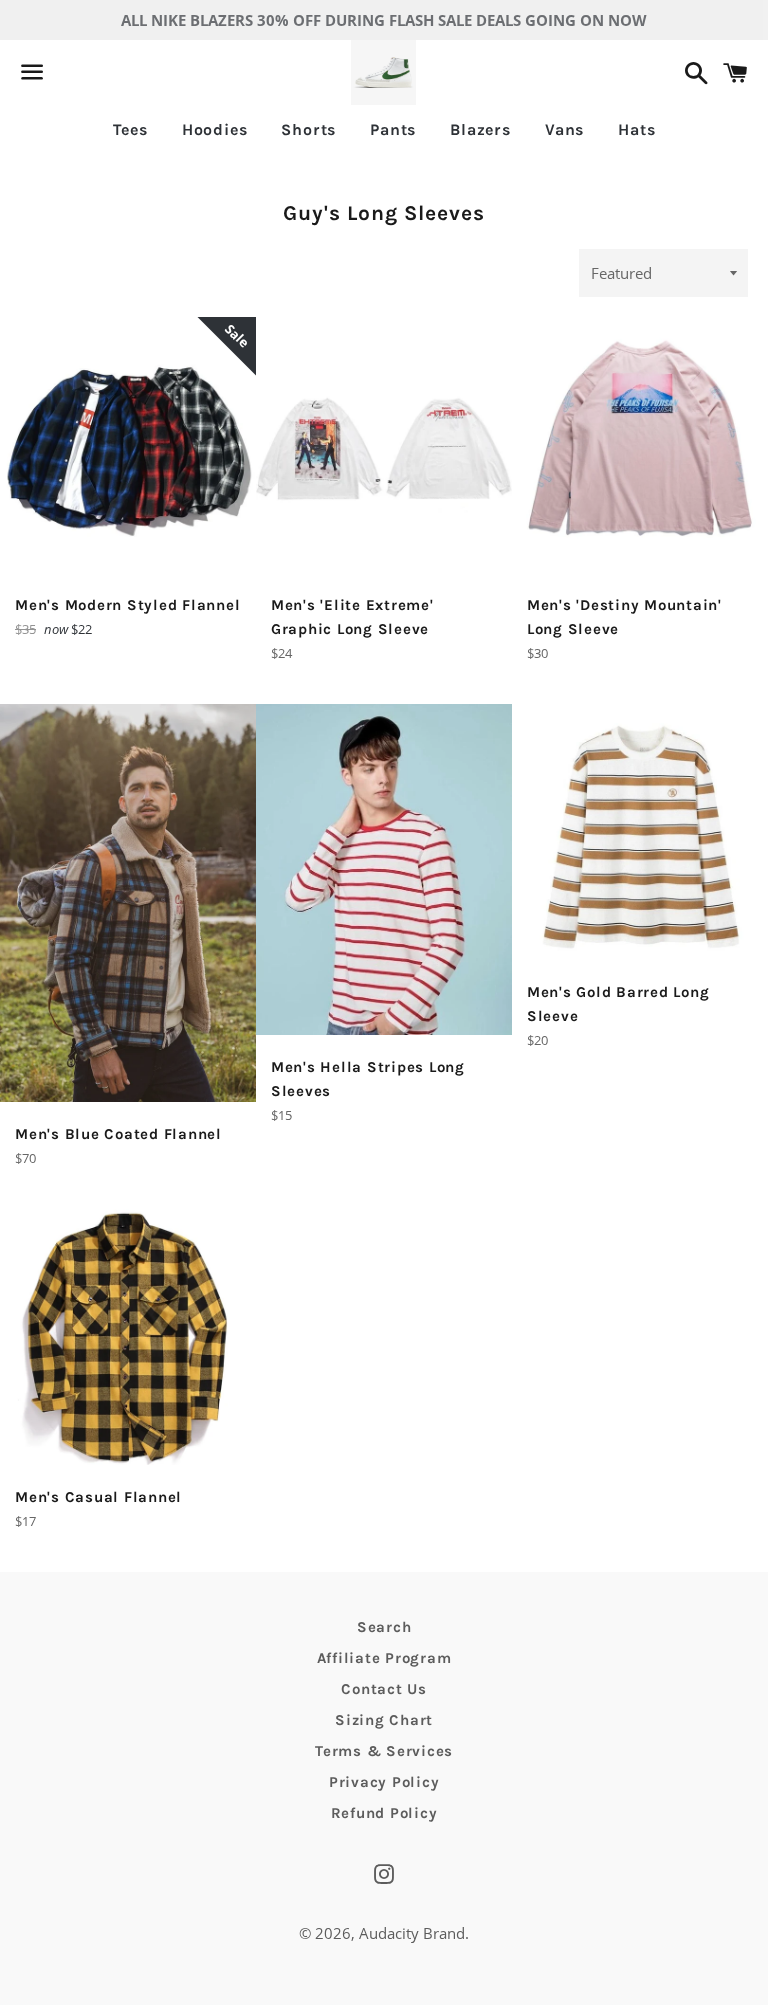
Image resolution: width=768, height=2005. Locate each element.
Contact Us (384, 1689)
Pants (393, 129)
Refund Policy (384, 1813)
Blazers (480, 129)
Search (384, 1627)
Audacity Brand (412, 1933)
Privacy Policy (384, 1782)
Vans (564, 129)
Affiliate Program (384, 1658)
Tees (130, 129)
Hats (636, 129)
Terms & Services (384, 1751)
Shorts (308, 129)
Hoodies (215, 129)
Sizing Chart (384, 1720)
